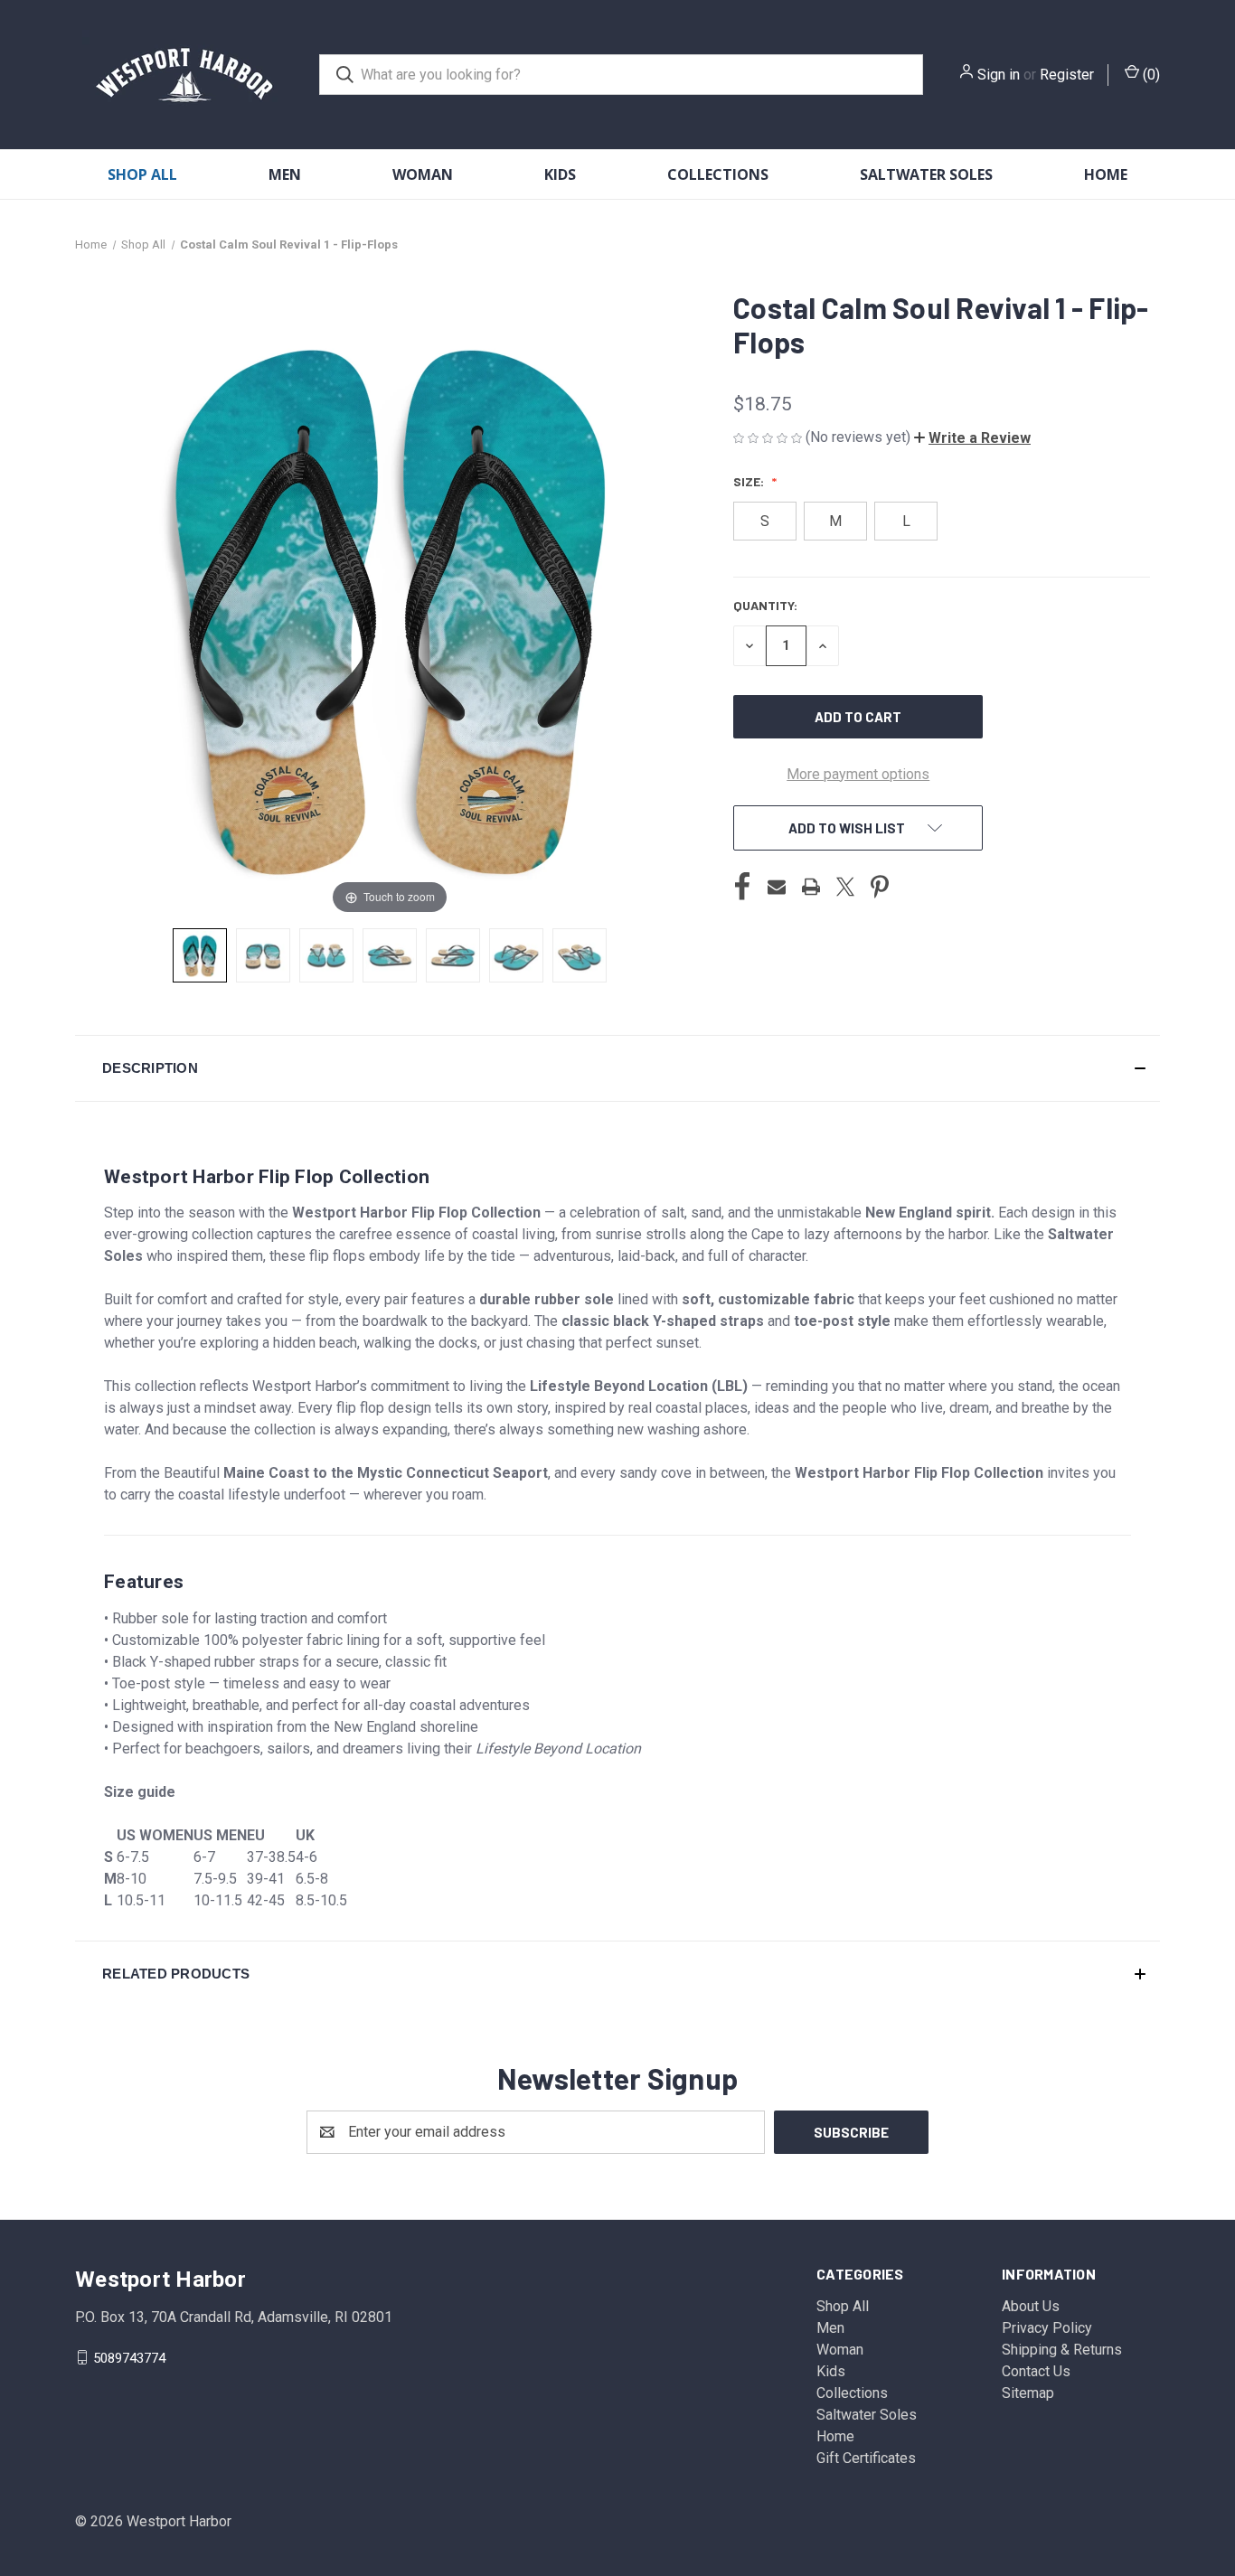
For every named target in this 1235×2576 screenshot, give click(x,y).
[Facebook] (742, 887)
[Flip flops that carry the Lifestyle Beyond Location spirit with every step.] (453, 955)
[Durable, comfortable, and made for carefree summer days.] (326, 955)
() (1150, 75)
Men (285, 174)
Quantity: (765, 605)
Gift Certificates (866, 2458)
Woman (423, 174)
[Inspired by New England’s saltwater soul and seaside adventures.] (263, 955)
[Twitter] (845, 887)
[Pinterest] (880, 887)
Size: (750, 481)
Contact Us (1036, 2371)
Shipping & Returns (1062, 2350)
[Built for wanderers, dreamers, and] (390, 955)
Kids (560, 174)
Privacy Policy (1047, 2328)
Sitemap (1028, 2393)
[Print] (811, 887)
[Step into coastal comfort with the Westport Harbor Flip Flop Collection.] (200, 955)
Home (1106, 174)
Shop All (142, 174)
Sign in (999, 75)
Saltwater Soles (926, 174)
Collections (718, 174)
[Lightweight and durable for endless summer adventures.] (580, 955)
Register (1067, 75)
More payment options (858, 774)
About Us (1031, 2306)
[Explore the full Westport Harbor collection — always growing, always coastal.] (516, 955)
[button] (972, 438)
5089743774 (129, 2357)
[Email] (777, 887)
